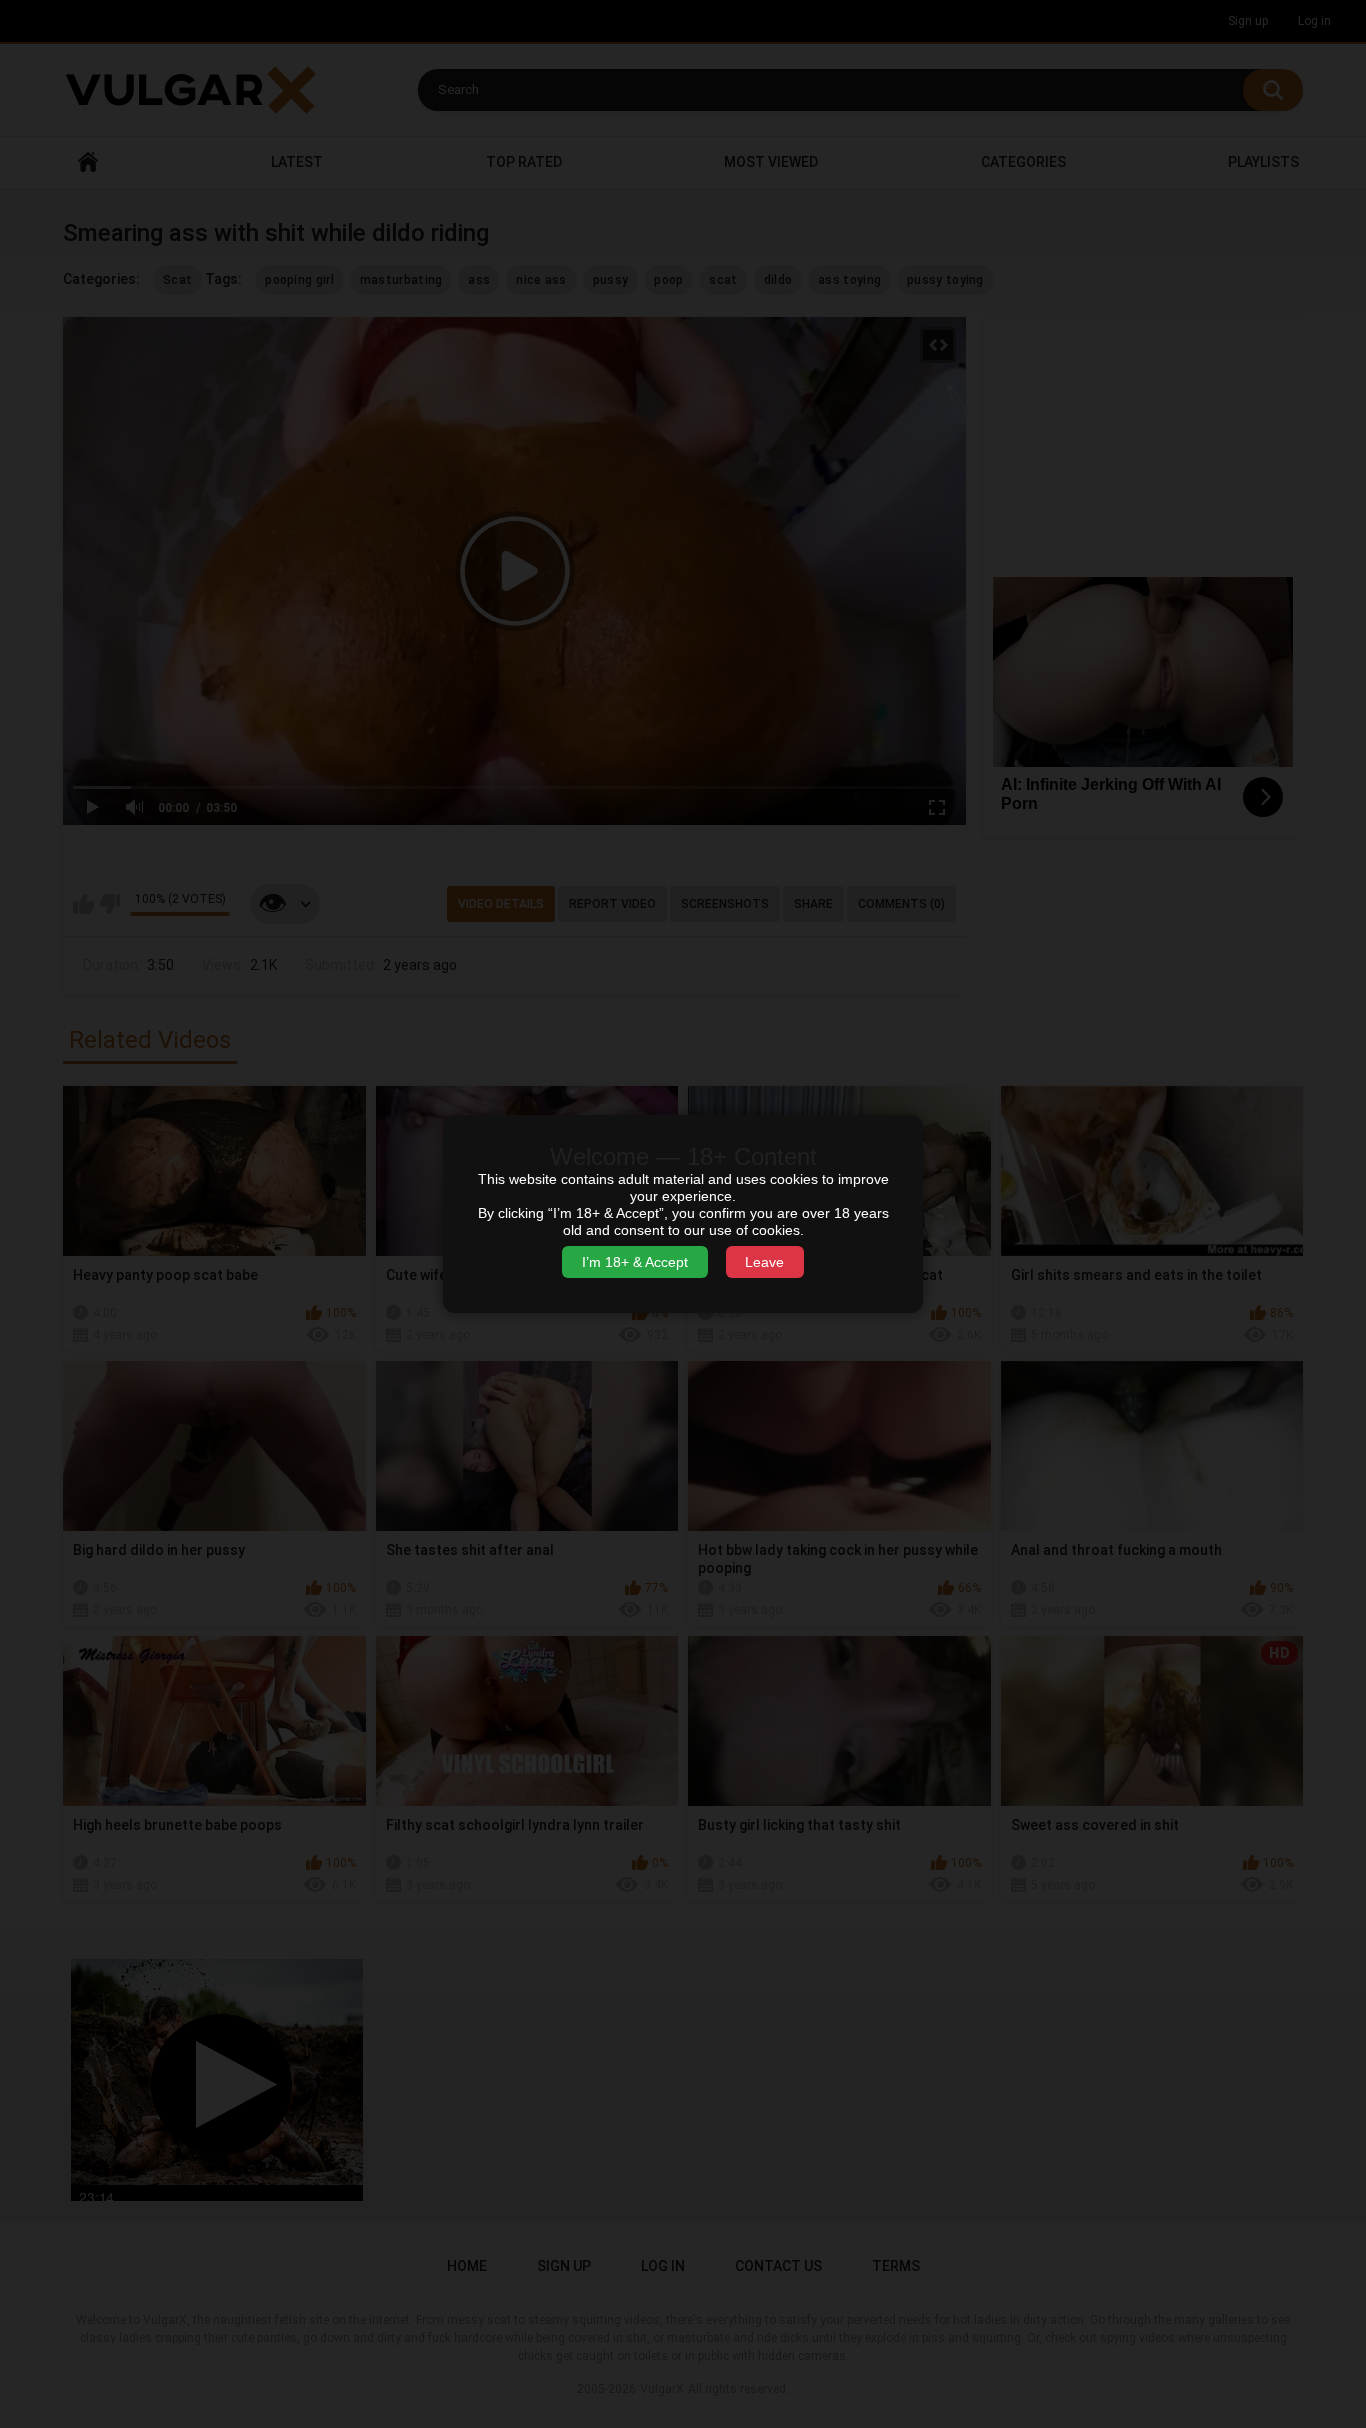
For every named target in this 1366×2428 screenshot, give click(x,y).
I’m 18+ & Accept (635, 1262)
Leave (764, 1262)
